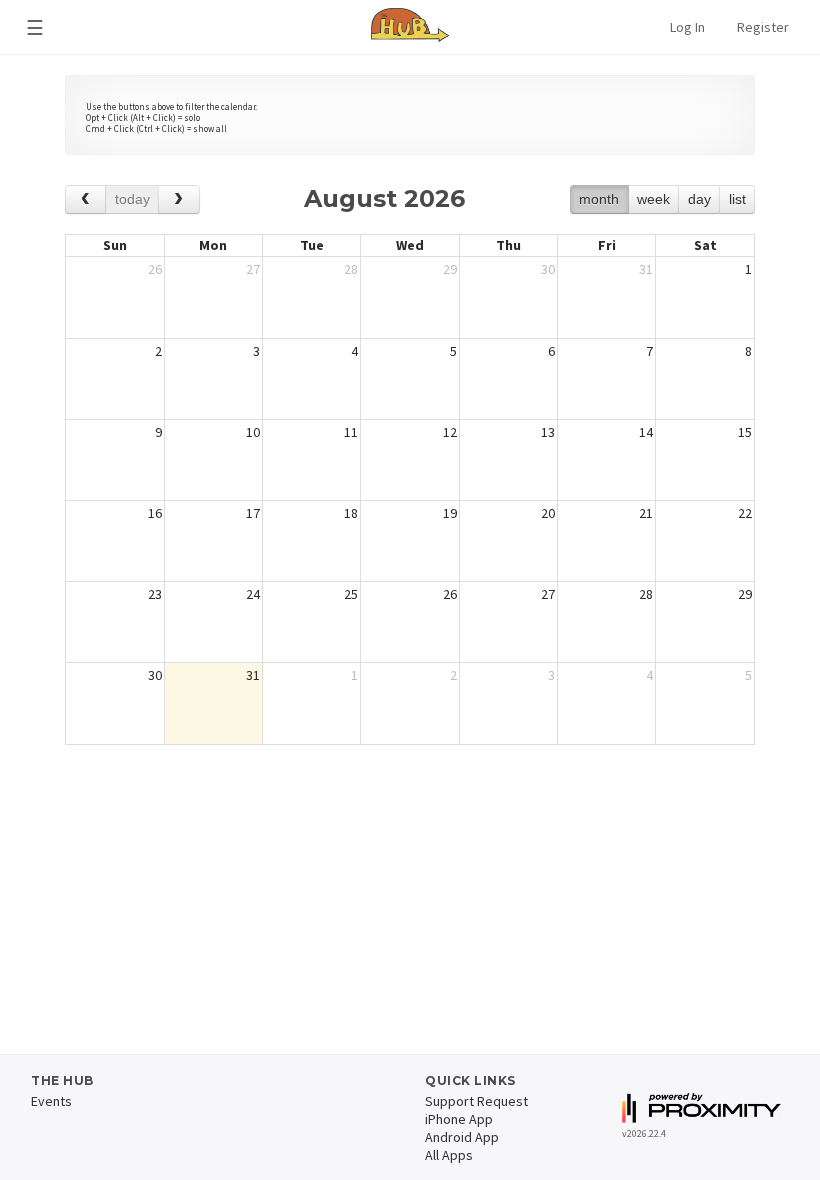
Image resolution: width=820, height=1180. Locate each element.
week (653, 199)
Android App (462, 1137)
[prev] (85, 199)
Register (763, 27)
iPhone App (459, 1119)
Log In (687, 27)
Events (51, 1101)
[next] (178, 199)
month (599, 199)
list (737, 199)
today (132, 199)
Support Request (476, 1101)
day (699, 199)
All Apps (449, 1155)
